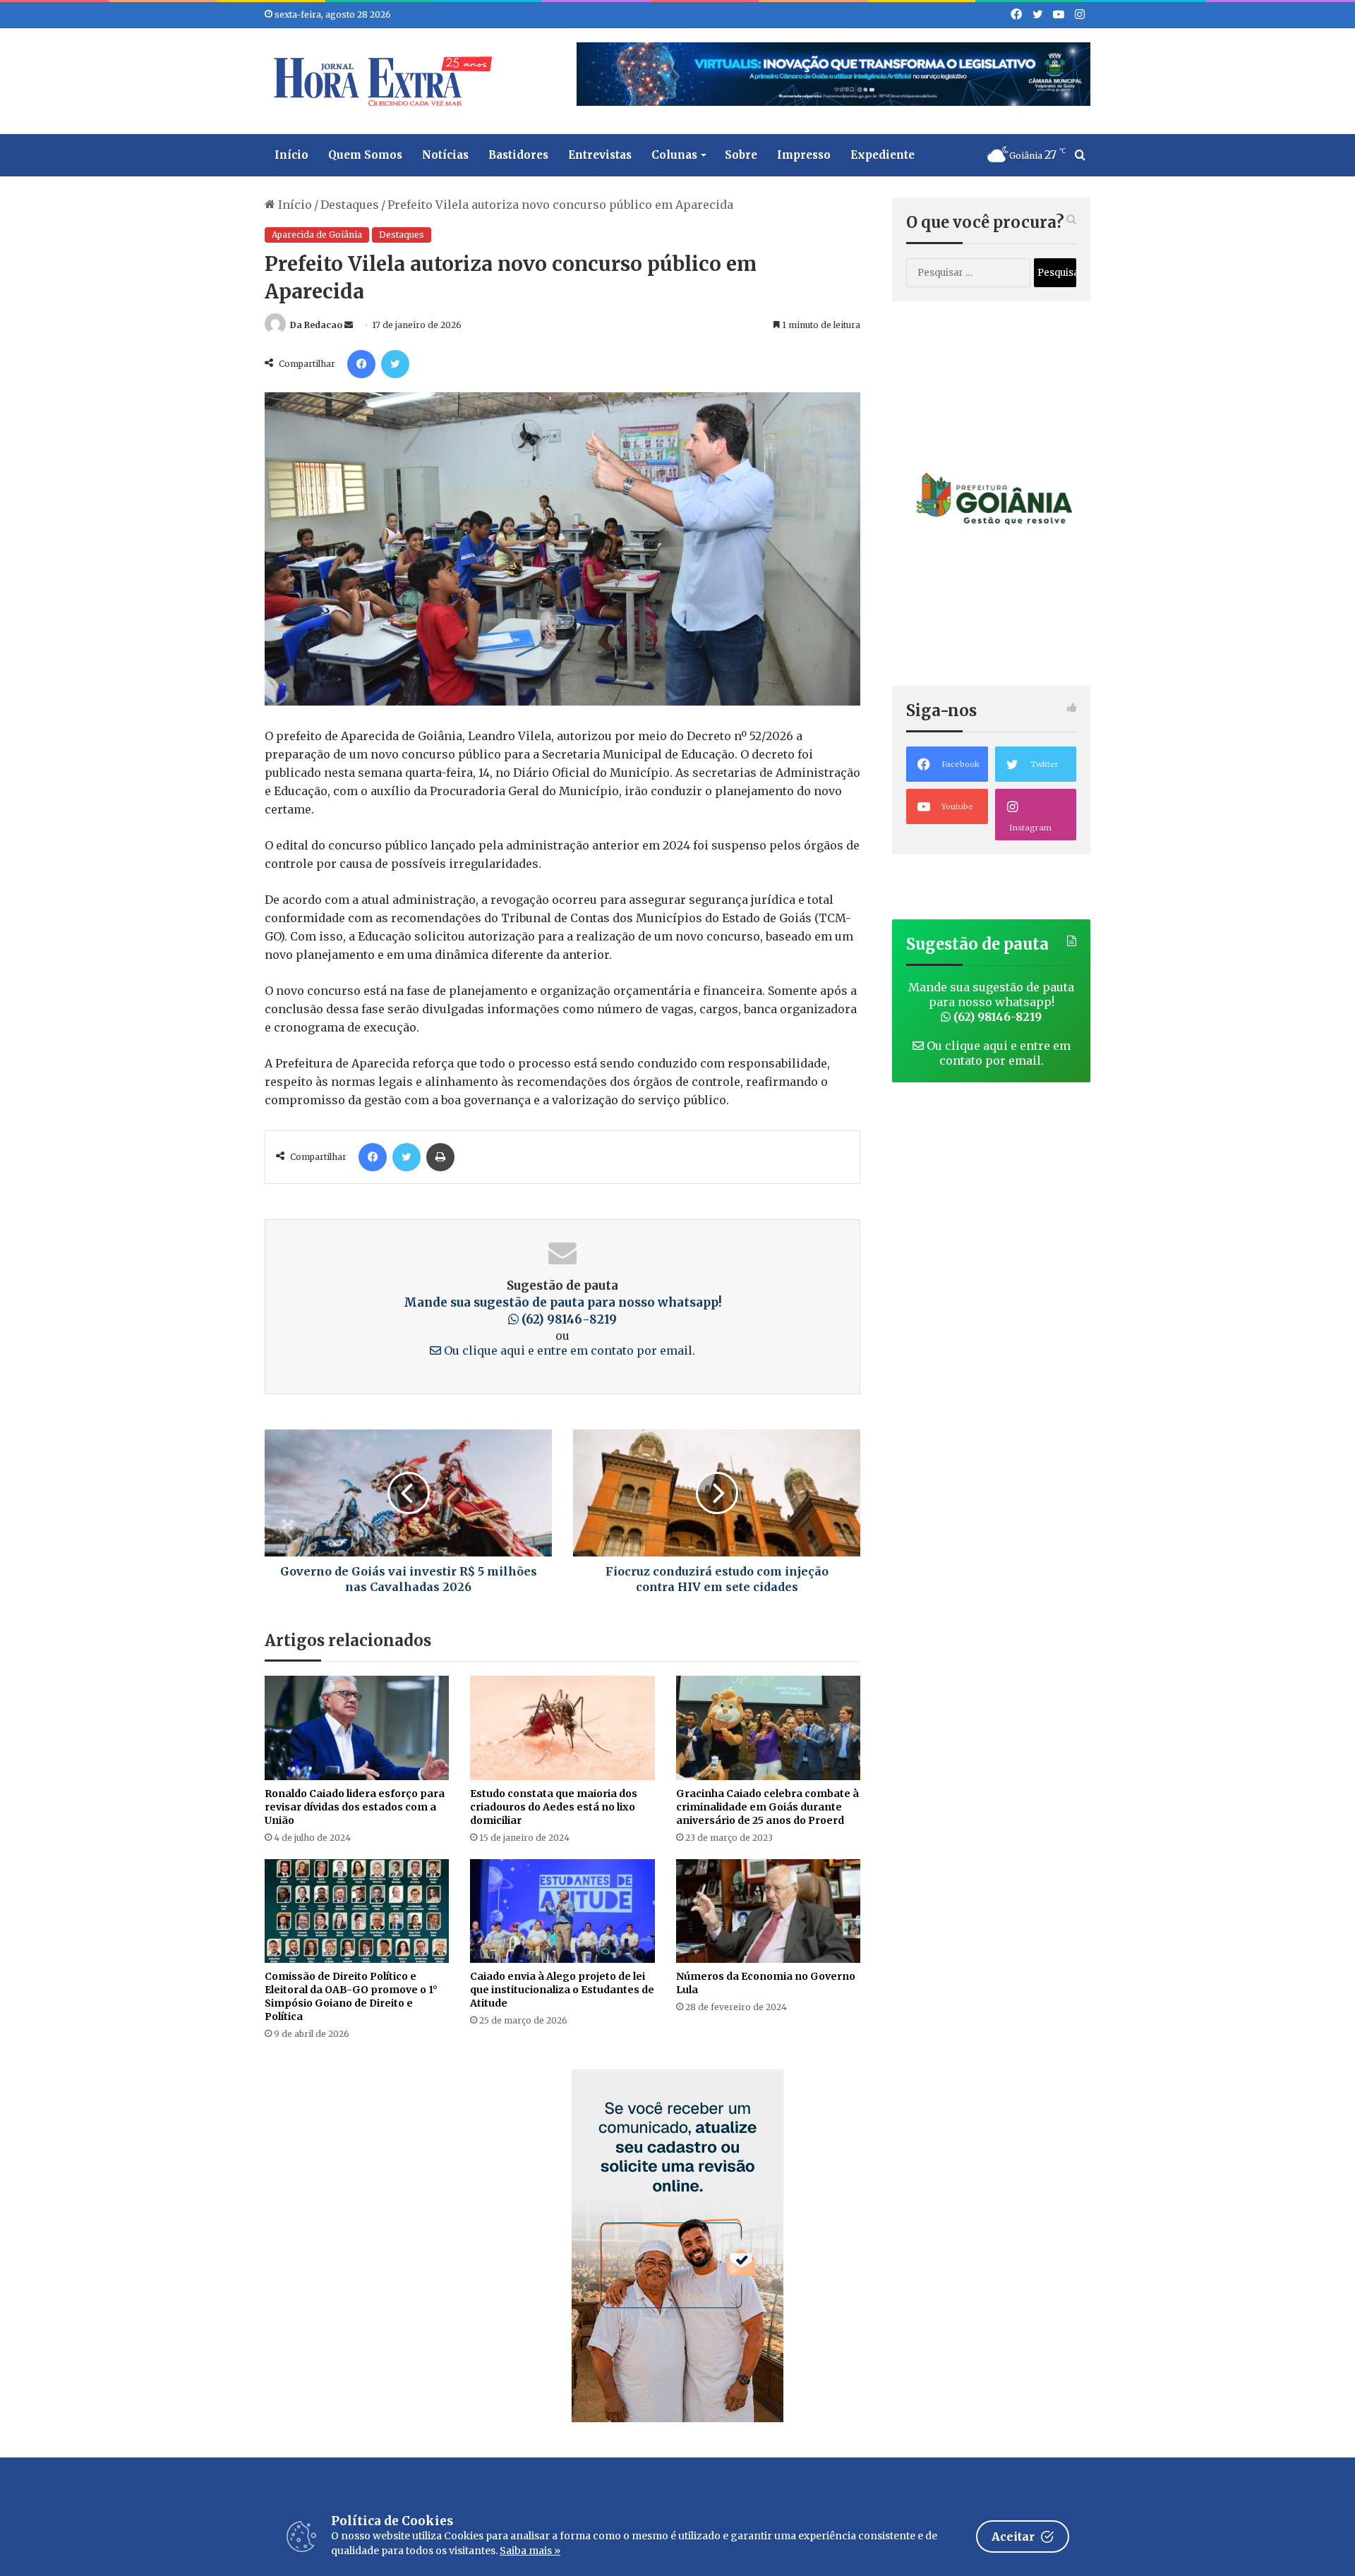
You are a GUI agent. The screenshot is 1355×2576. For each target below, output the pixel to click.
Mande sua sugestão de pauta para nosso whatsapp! (991, 1002)
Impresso (804, 155)
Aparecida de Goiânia (317, 235)
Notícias (445, 155)
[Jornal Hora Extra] (380, 81)
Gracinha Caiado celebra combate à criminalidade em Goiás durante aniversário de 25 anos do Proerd (767, 1807)
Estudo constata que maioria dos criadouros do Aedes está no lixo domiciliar (554, 1807)
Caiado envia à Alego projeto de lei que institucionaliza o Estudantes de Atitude (562, 1990)
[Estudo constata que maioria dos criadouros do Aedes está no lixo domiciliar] (562, 1728)
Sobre (741, 155)
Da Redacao (316, 325)
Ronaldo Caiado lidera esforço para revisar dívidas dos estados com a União (355, 1807)
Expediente (883, 155)
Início (291, 155)
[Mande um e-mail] (349, 325)
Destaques (350, 205)
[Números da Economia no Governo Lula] (768, 1911)
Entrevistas (600, 155)
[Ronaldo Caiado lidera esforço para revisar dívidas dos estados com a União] (357, 1728)
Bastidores (518, 155)
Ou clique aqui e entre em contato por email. (568, 1350)
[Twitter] (395, 364)
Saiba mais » (530, 2551)
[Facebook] (361, 364)
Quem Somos (365, 155)
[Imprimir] (440, 1157)
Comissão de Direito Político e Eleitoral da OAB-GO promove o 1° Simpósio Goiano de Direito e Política (351, 1996)
